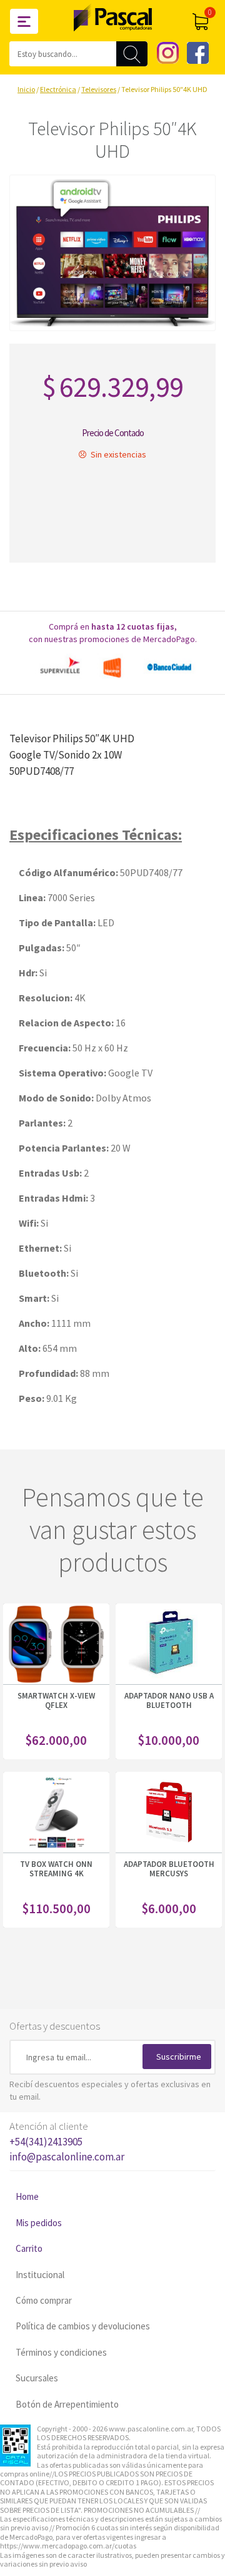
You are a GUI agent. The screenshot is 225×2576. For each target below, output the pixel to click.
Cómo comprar (44, 2300)
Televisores (99, 89)
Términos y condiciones (61, 2352)
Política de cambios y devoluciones (83, 2326)
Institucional (40, 2275)
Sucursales (37, 2378)
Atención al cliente (67, 2141)
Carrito (29, 2248)
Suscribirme (179, 2057)
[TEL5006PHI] (112, 253)
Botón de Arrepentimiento (67, 2404)
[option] (112, 667)
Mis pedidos (39, 2223)
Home (27, 2196)
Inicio (26, 89)
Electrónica (58, 89)
